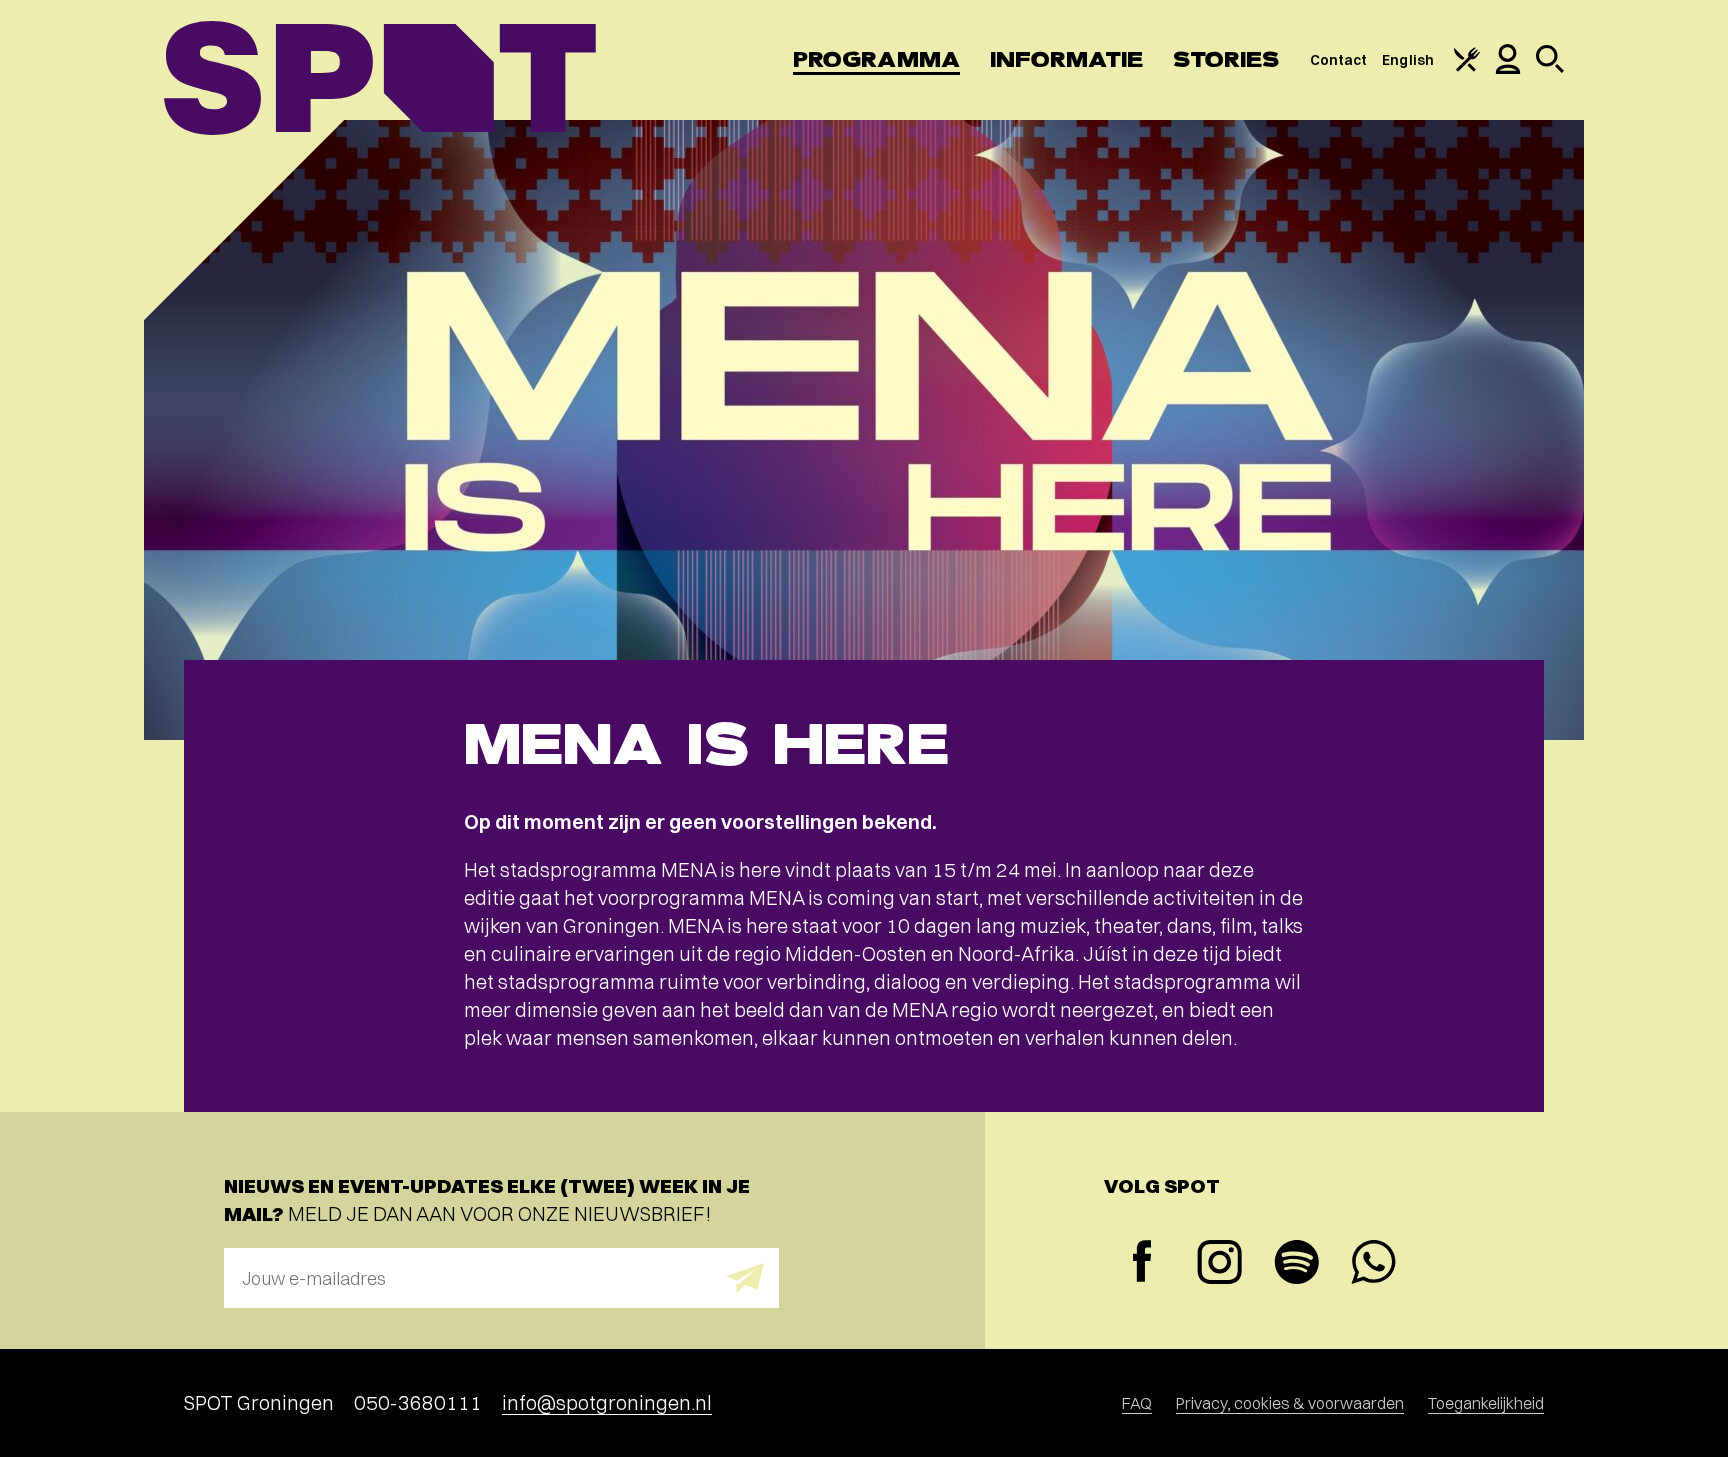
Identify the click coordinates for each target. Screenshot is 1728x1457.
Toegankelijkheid (1486, 1403)
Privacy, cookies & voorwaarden (1290, 1403)
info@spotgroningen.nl (607, 1402)
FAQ (1137, 1403)
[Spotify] (1296, 1264)
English (1408, 60)
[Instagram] (1219, 1264)
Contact (1339, 60)
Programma (876, 59)
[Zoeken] (1550, 68)
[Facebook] (1142, 1263)
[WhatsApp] (1373, 1264)
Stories (1226, 59)
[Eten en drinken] (1467, 67)
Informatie (1066, 59)
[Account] (1508, 69)
